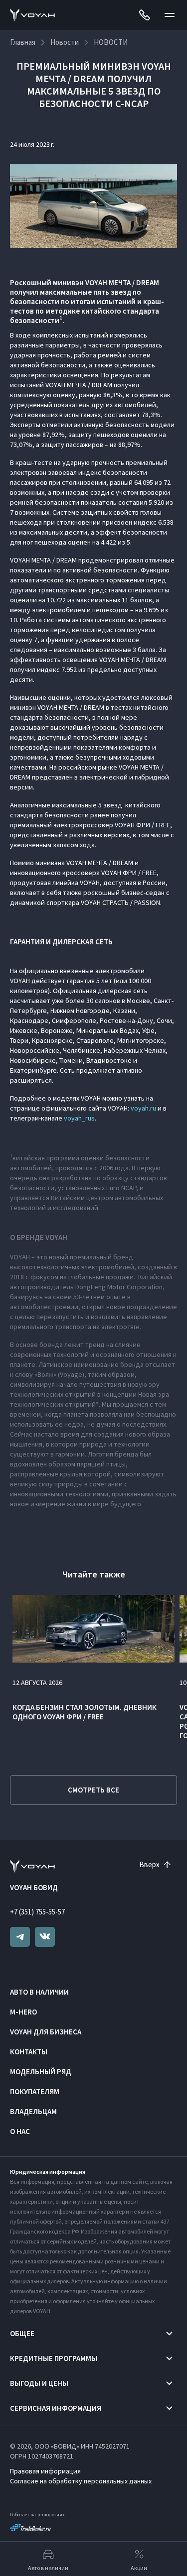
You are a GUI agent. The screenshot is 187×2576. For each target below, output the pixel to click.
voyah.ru (143, 1108)
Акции (139, 2568)
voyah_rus (79, 1118)
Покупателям (35, 2091)
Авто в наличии (39, 1992)
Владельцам (33, 2111)
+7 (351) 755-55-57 (37, 1912)
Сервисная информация (56, 2408)
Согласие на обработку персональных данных (81, 2481)
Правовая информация (45, 2471)
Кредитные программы (54, 2358)
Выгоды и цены (39, 2383)
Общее (22, 2333)
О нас (20, 2131)
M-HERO (23, 2012)
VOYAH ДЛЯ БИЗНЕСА (46, 2032)
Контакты (29, 2052)
